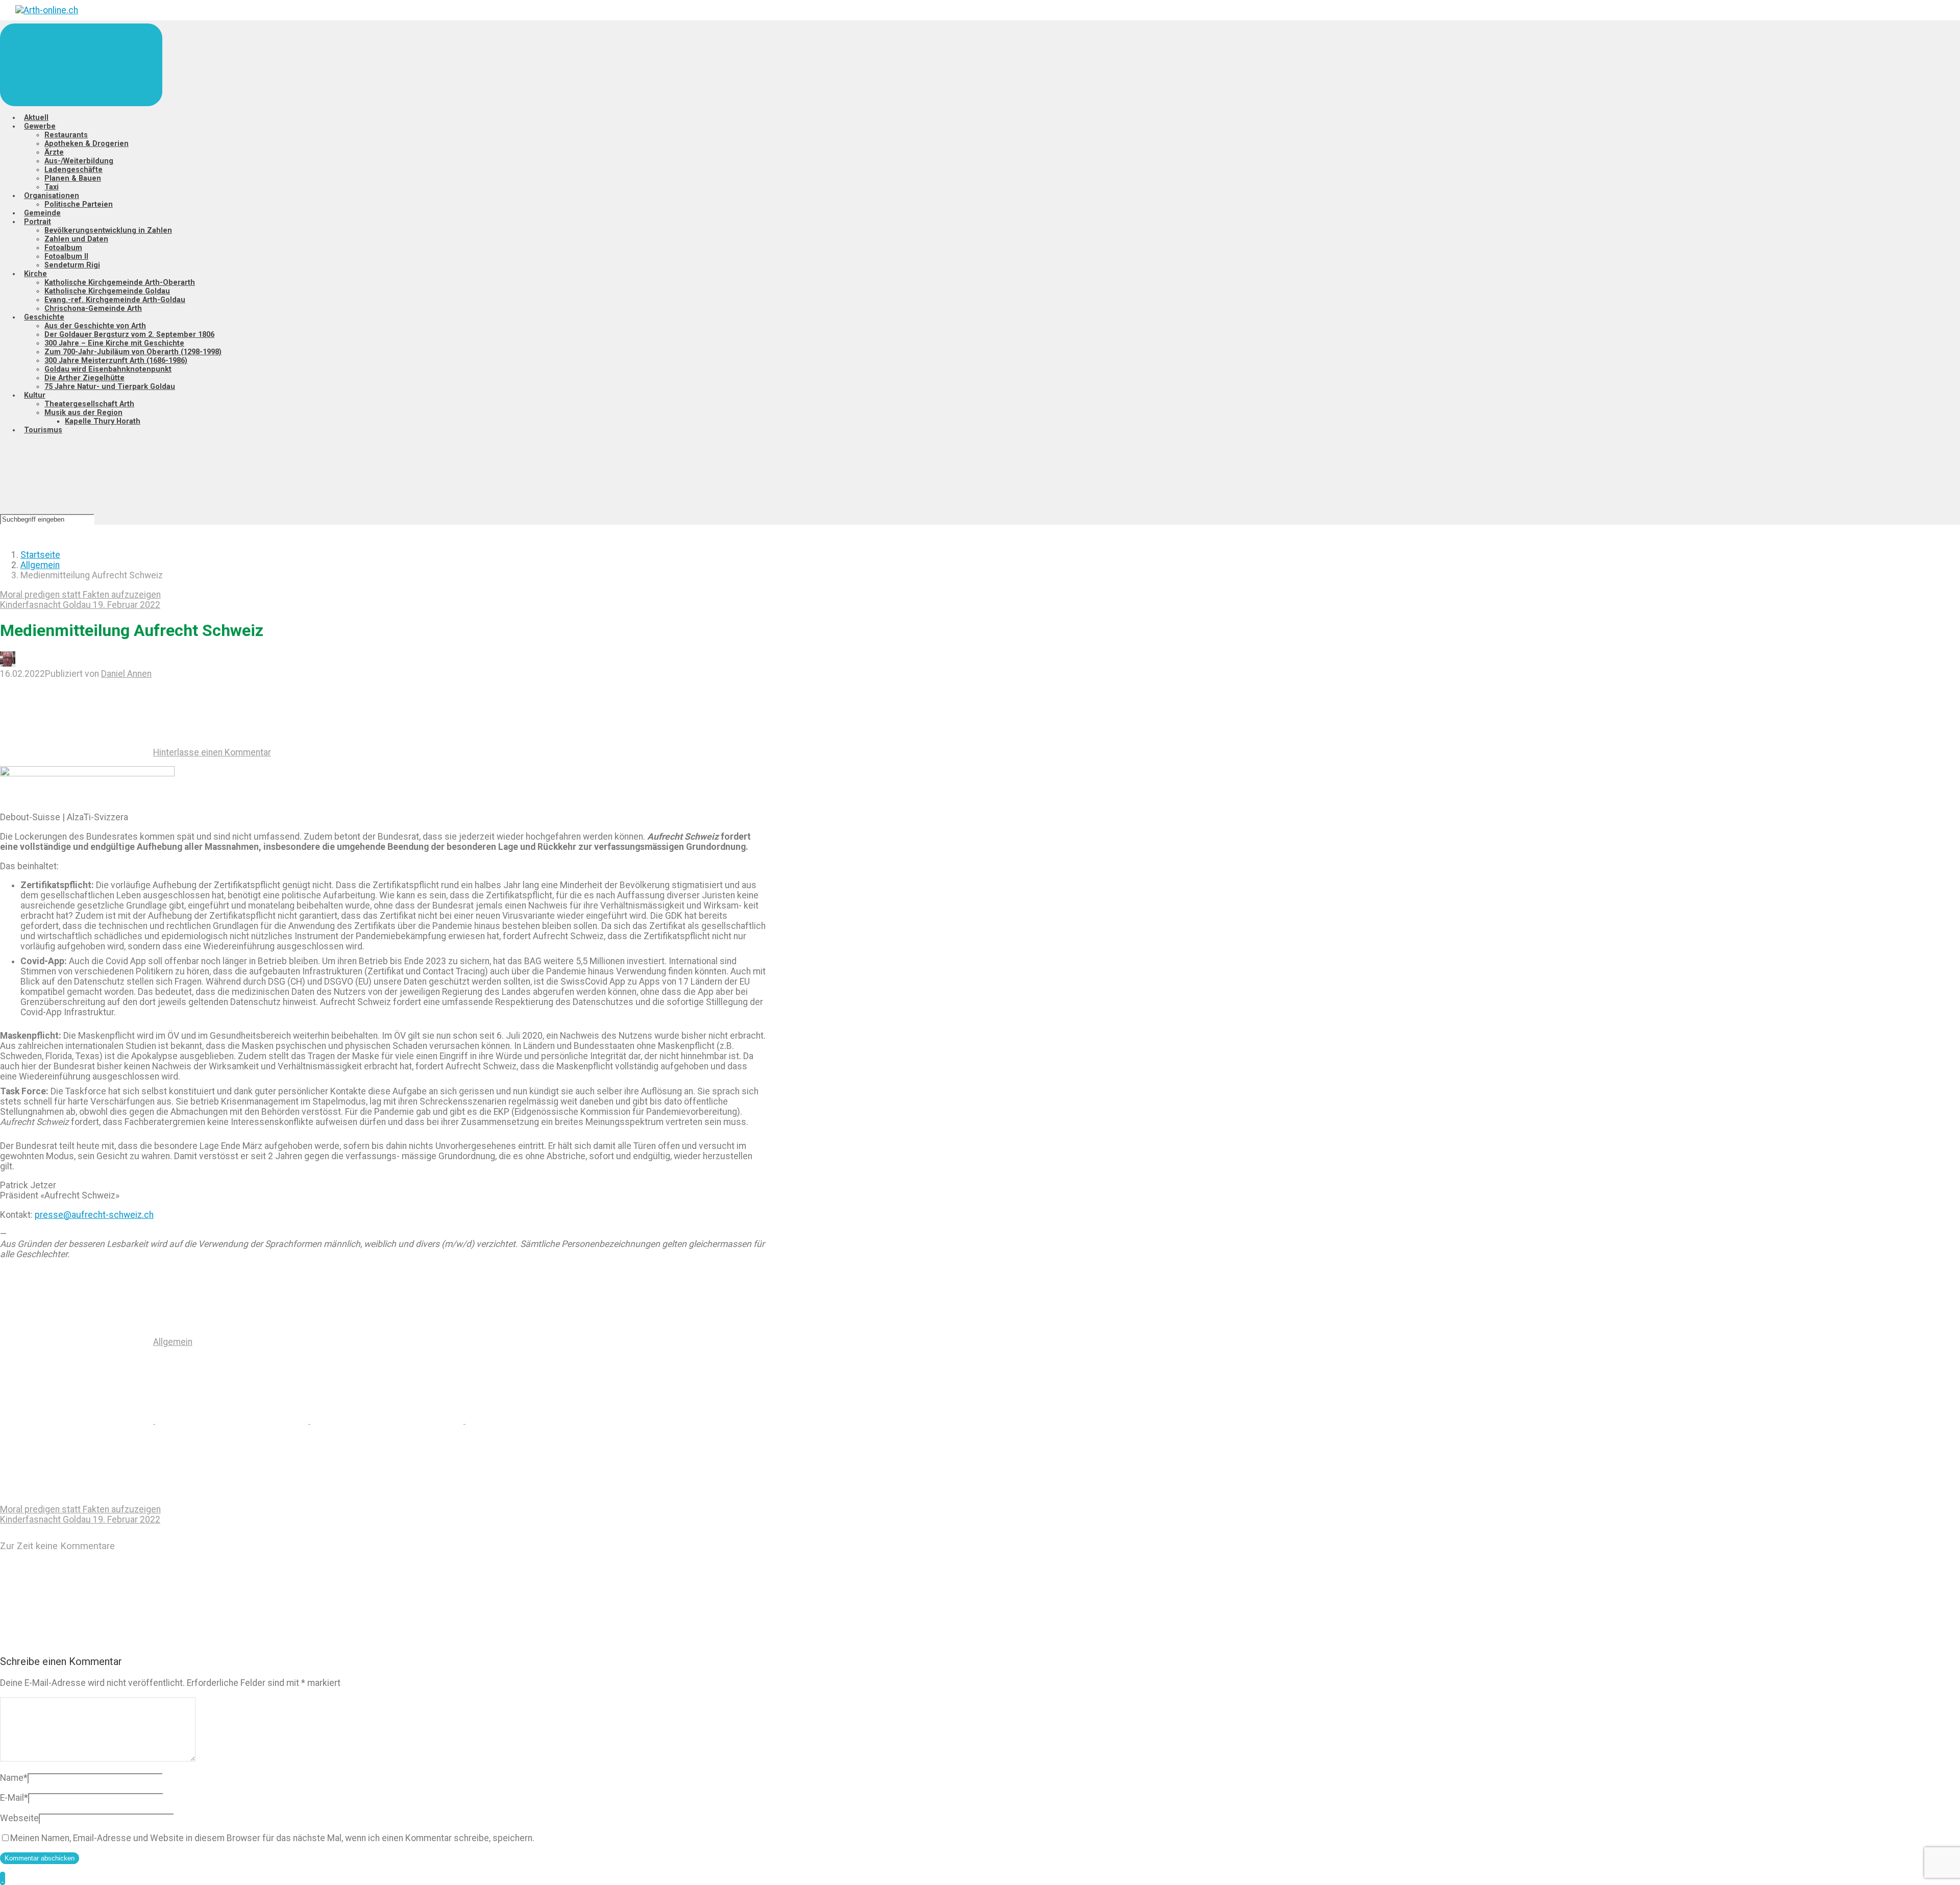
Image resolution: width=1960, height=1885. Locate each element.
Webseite (19, 1818)
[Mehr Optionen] (77, 1499)
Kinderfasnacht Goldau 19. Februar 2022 (80, 605)
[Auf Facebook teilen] (233, 1421)
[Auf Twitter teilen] (78, 1421)
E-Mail (14, 1798)
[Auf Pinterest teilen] (388, 1421)
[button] (3, 1878)
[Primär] (81, 65)
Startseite (40, 555)
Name (14, 1778)
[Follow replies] (77, 1640)
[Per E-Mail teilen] (542, 1421)
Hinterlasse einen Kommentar (212, 752)
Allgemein (40, 565)
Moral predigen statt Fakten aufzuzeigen (80, 595)
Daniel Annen (126, 674)
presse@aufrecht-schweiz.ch (94, 1215)
